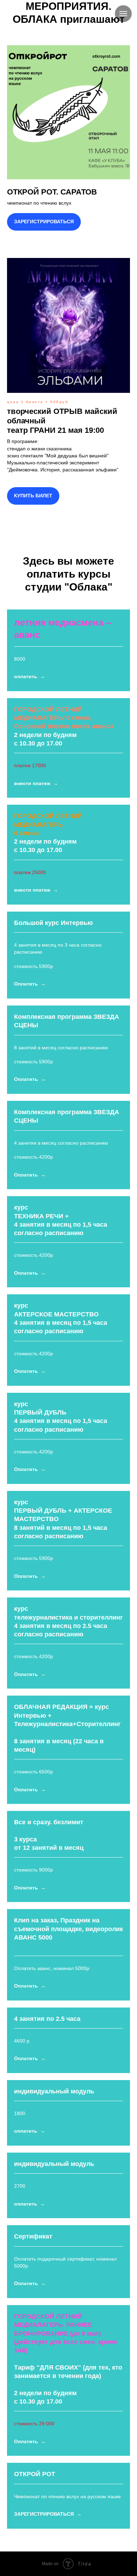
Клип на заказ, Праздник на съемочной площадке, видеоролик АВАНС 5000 (68, 1929)
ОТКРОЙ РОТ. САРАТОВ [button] (52, 192)
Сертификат (33, 2236)
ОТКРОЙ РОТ (35, 2474)
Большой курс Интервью (53, 923)
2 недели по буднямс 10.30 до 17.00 (64, 726)
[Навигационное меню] (123, 14)
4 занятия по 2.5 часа (47, 2019)
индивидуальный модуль (54, 2091)
